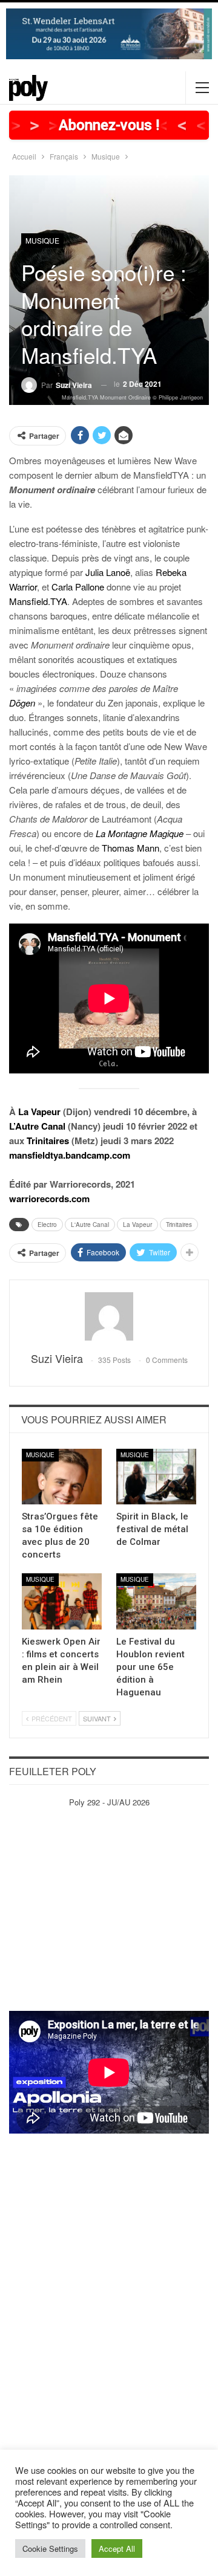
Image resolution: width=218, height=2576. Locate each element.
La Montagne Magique (140, 833)
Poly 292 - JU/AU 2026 (109, 1802)
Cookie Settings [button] (50, 2548)
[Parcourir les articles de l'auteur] (109, 1316)
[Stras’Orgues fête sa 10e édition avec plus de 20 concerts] (62, 1477)
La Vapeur (39, 1112)
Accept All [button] (117, 2548)
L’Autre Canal (37, 1126)
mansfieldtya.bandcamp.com (70, 1155)
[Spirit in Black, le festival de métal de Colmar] (156, 1477)
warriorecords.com (49, 1199)
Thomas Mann (130, 848)
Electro (47, 1225)
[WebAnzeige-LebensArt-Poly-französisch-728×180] (109, 32)
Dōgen (22, 703)
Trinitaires (48, 1141)
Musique (42, 240)
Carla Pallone (78, 587)
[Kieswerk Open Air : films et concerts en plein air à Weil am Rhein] (62, 1601)
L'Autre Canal (90, 1225)
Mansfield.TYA (38, 601)
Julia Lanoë (108, 572)
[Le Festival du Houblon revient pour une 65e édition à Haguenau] (156, 1601)
